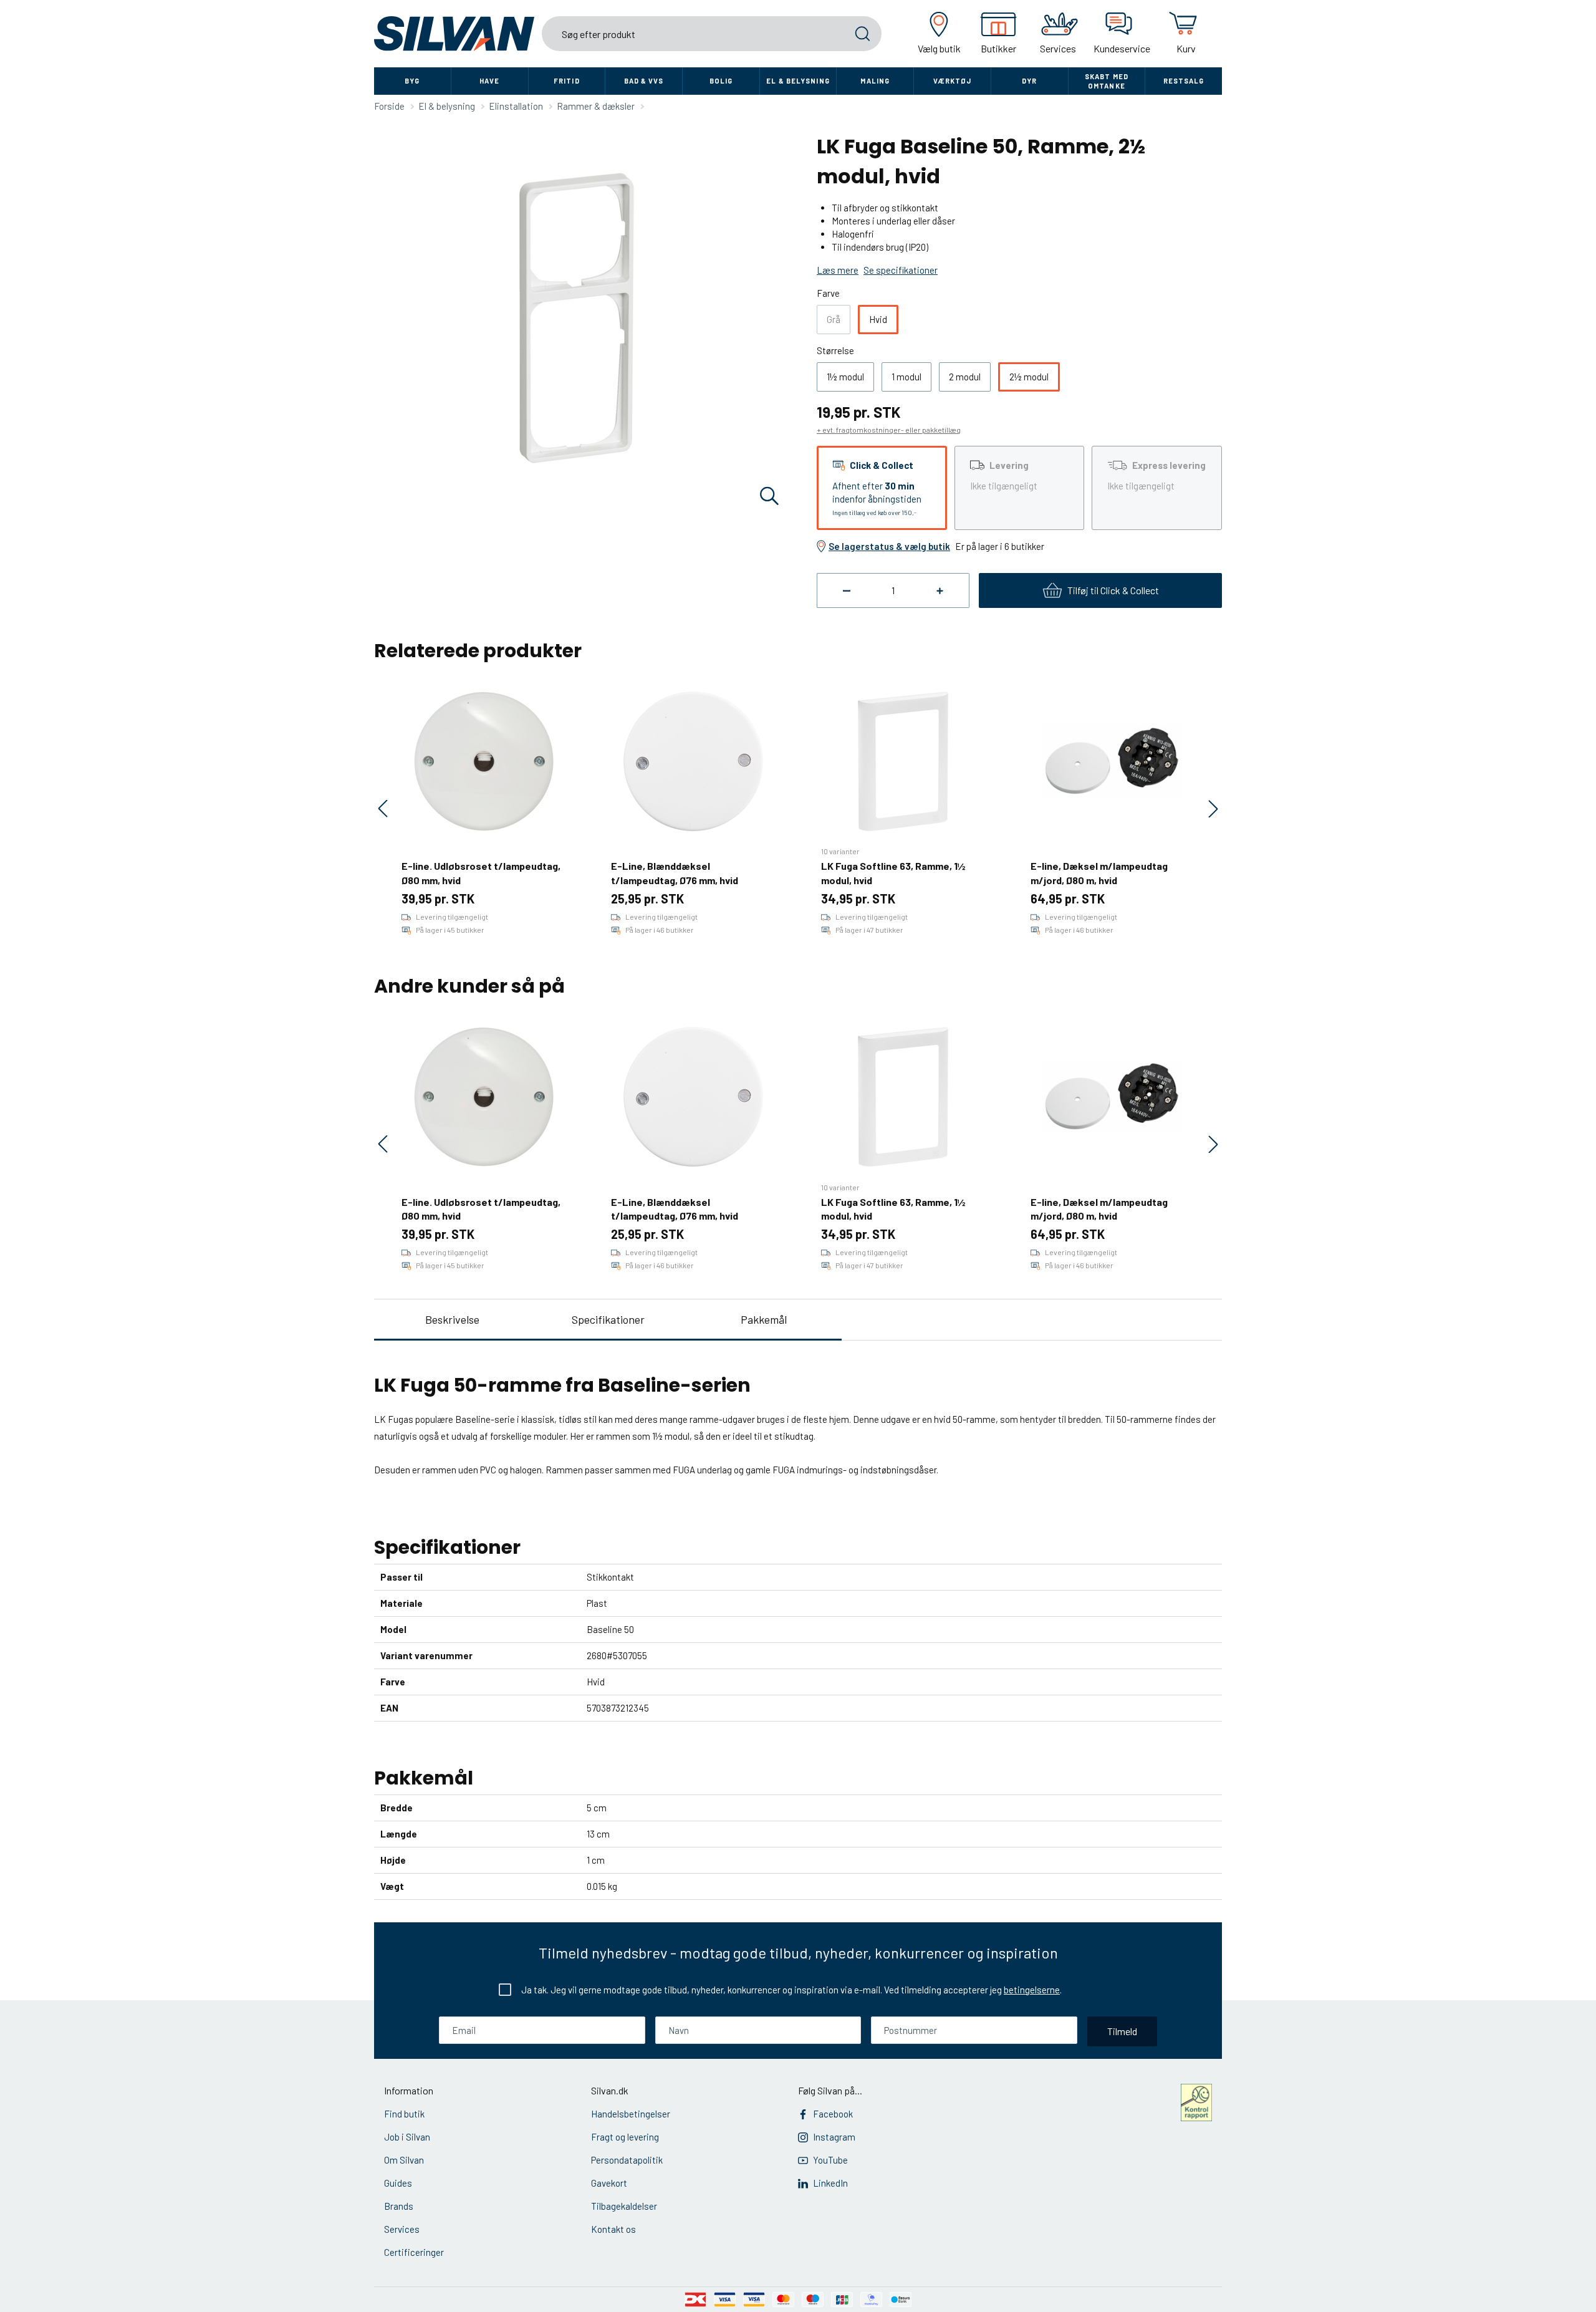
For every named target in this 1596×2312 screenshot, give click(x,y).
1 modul (906, 377)
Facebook (833, 2114)
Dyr (1029, 81)
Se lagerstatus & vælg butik (889, 546)
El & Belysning (798, 81)
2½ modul (1029, 377)
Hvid (878, 319)
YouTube (830, 2160)
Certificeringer (414, 2252)
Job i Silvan (407, 2137)
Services (402, 2229)
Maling (875, 81)
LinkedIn (830, 2183)
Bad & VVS (644, 81)
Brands (399, 2206)
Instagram (834, 2137)
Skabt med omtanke (1107, 81)
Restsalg (1184, 81)
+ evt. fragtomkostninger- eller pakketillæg (889, 430)
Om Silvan (404, 2160)
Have (489, 81)
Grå (834, 319)
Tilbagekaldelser (624, 2206)
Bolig (721, 81)
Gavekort (609, 2183)
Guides (398, 2183)
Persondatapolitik (627, 2160)
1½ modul (845, 377)
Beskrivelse (452, 1319)
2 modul (965, 377)
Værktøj (953, 81)
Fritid (567, 81)
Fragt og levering (625, 2137)
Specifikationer (608, 1319)
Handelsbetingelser (631, 2114)
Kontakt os (613, 2229)
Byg (412, 81)
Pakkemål (764, 1319)
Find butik (404, 2114)
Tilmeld (1122, 2031)
